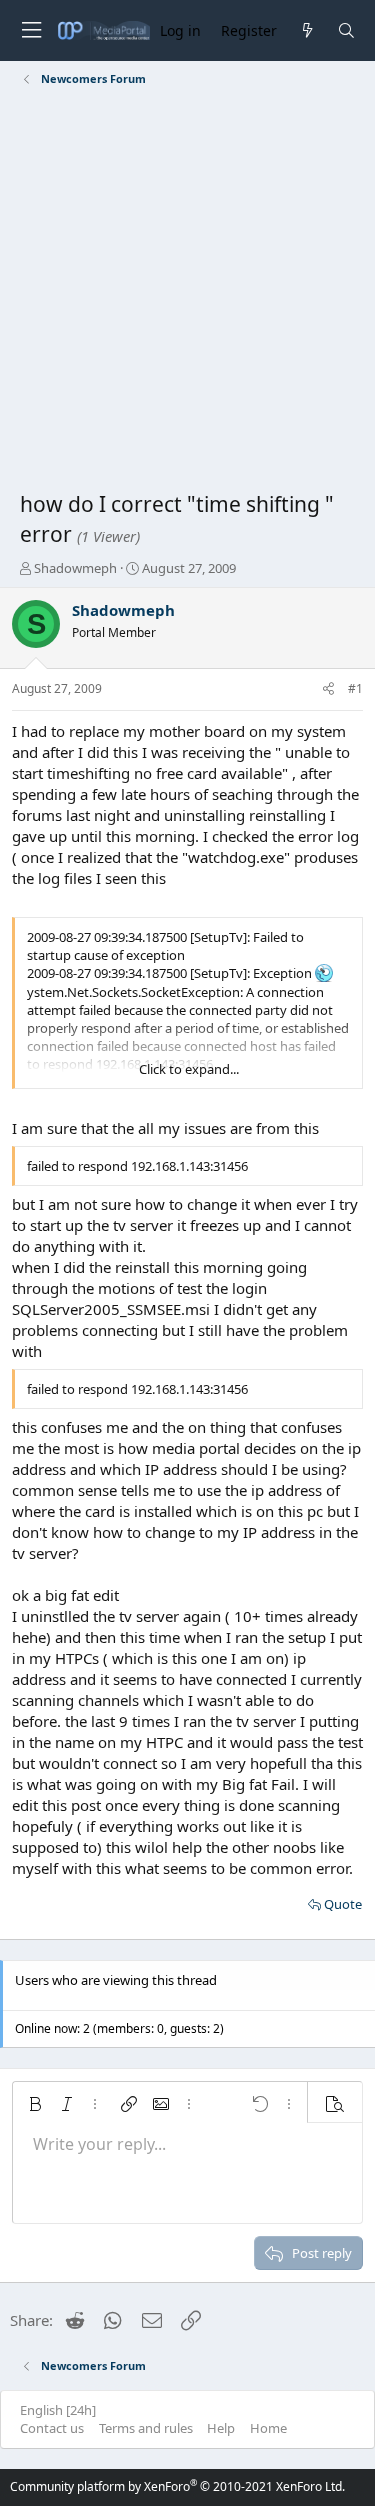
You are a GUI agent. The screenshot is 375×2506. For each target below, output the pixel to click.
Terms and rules (146, 2428)
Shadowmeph (75, 568)
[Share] (328, 689)
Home (268, 2428)
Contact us (52, 2428)
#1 (355, 688)
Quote (343, 1904)
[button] (35, 2104)
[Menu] (31, 30)
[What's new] (306, 30)
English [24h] (58, 2410)
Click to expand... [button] (189, 1069)
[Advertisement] (187, 292)
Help (221, 2428)
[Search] (346, 30)
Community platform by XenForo (177, 2486)
